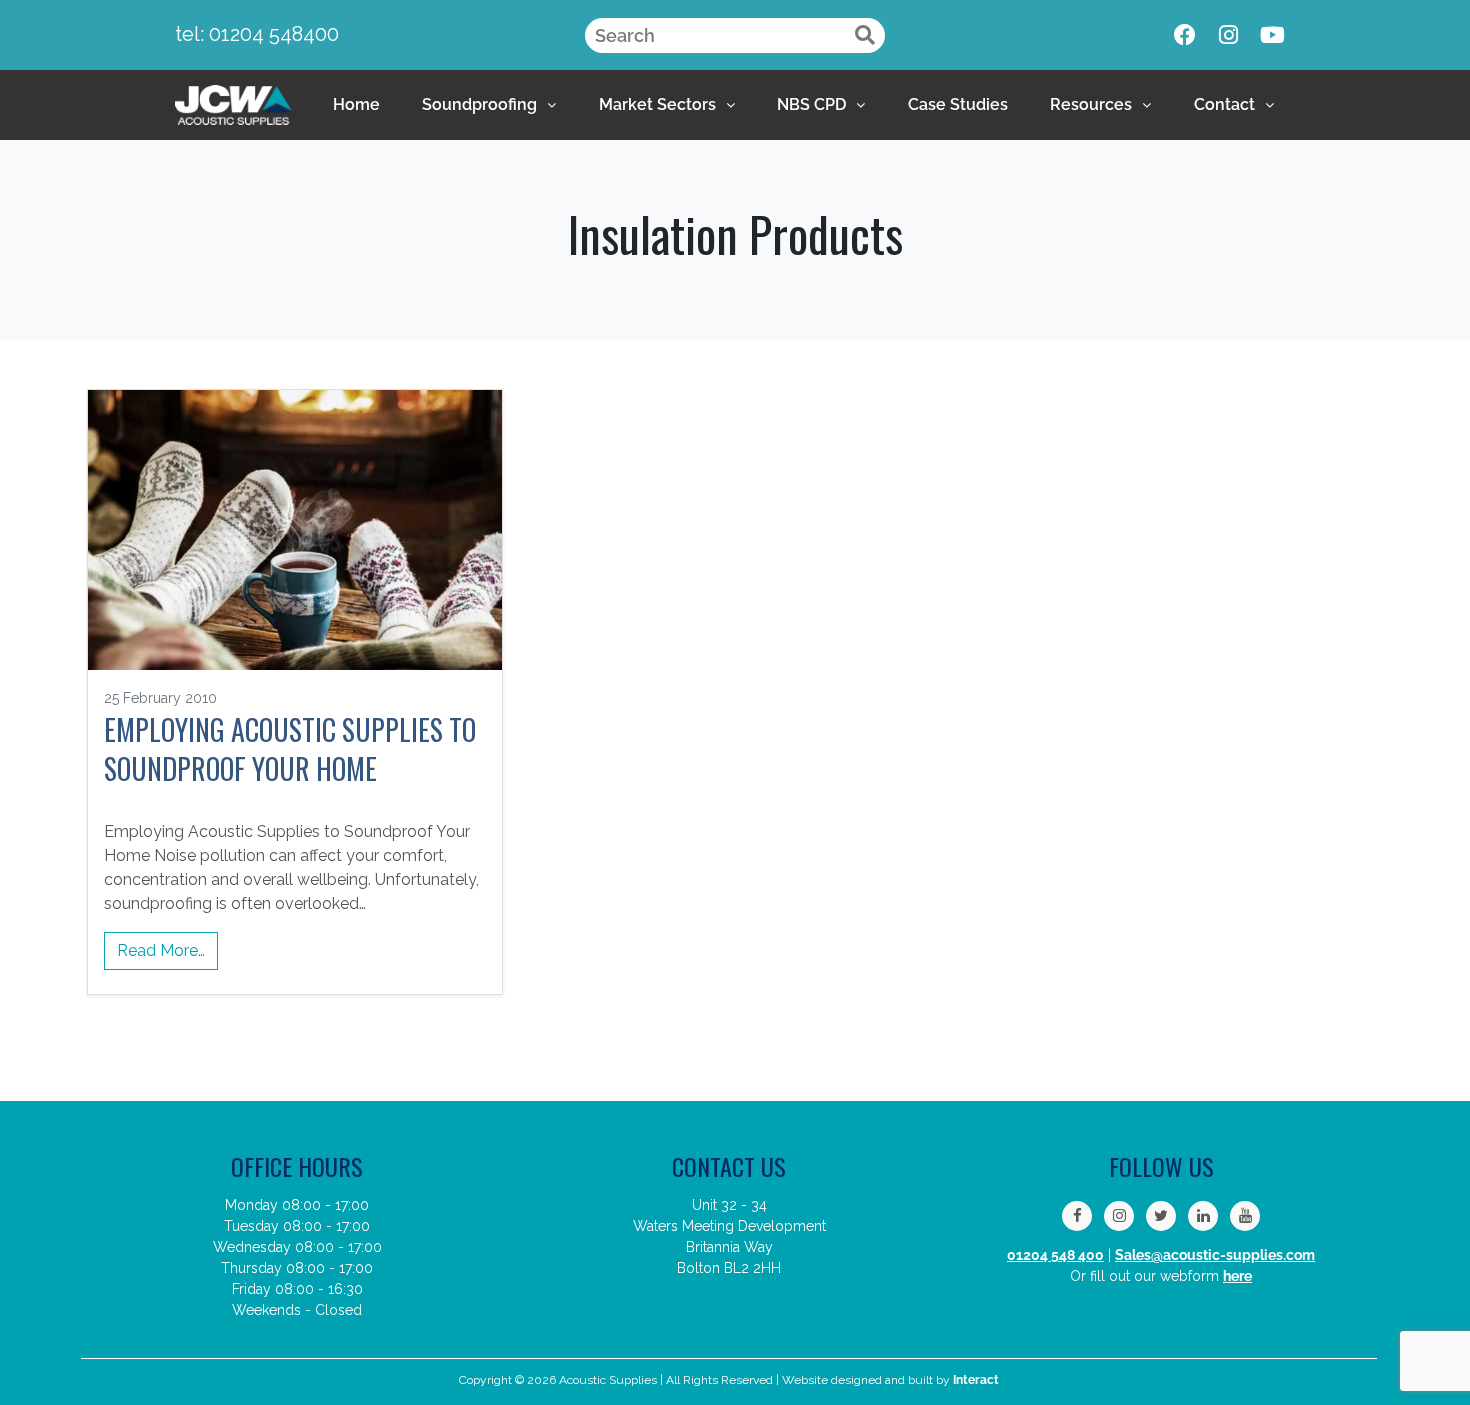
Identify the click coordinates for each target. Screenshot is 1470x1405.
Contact (1224, 104)
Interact (976, 1380)
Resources (1091, 104)
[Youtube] (1273, 35)
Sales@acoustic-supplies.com (1215, 1255)
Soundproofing (479, 104)
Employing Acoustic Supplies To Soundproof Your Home (290, 749)
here (1237, 1276)
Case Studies (958, 104)
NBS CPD (811, 104)
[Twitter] (1161, 1216)
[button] (489, 105)
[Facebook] (1185, 35)
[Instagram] (1229, 35)
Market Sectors (657, 104)
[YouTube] (1245, 1216)
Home (356, 104)
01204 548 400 (1055, 1255)
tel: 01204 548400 (257, 34)
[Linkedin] (1203, 1216)
